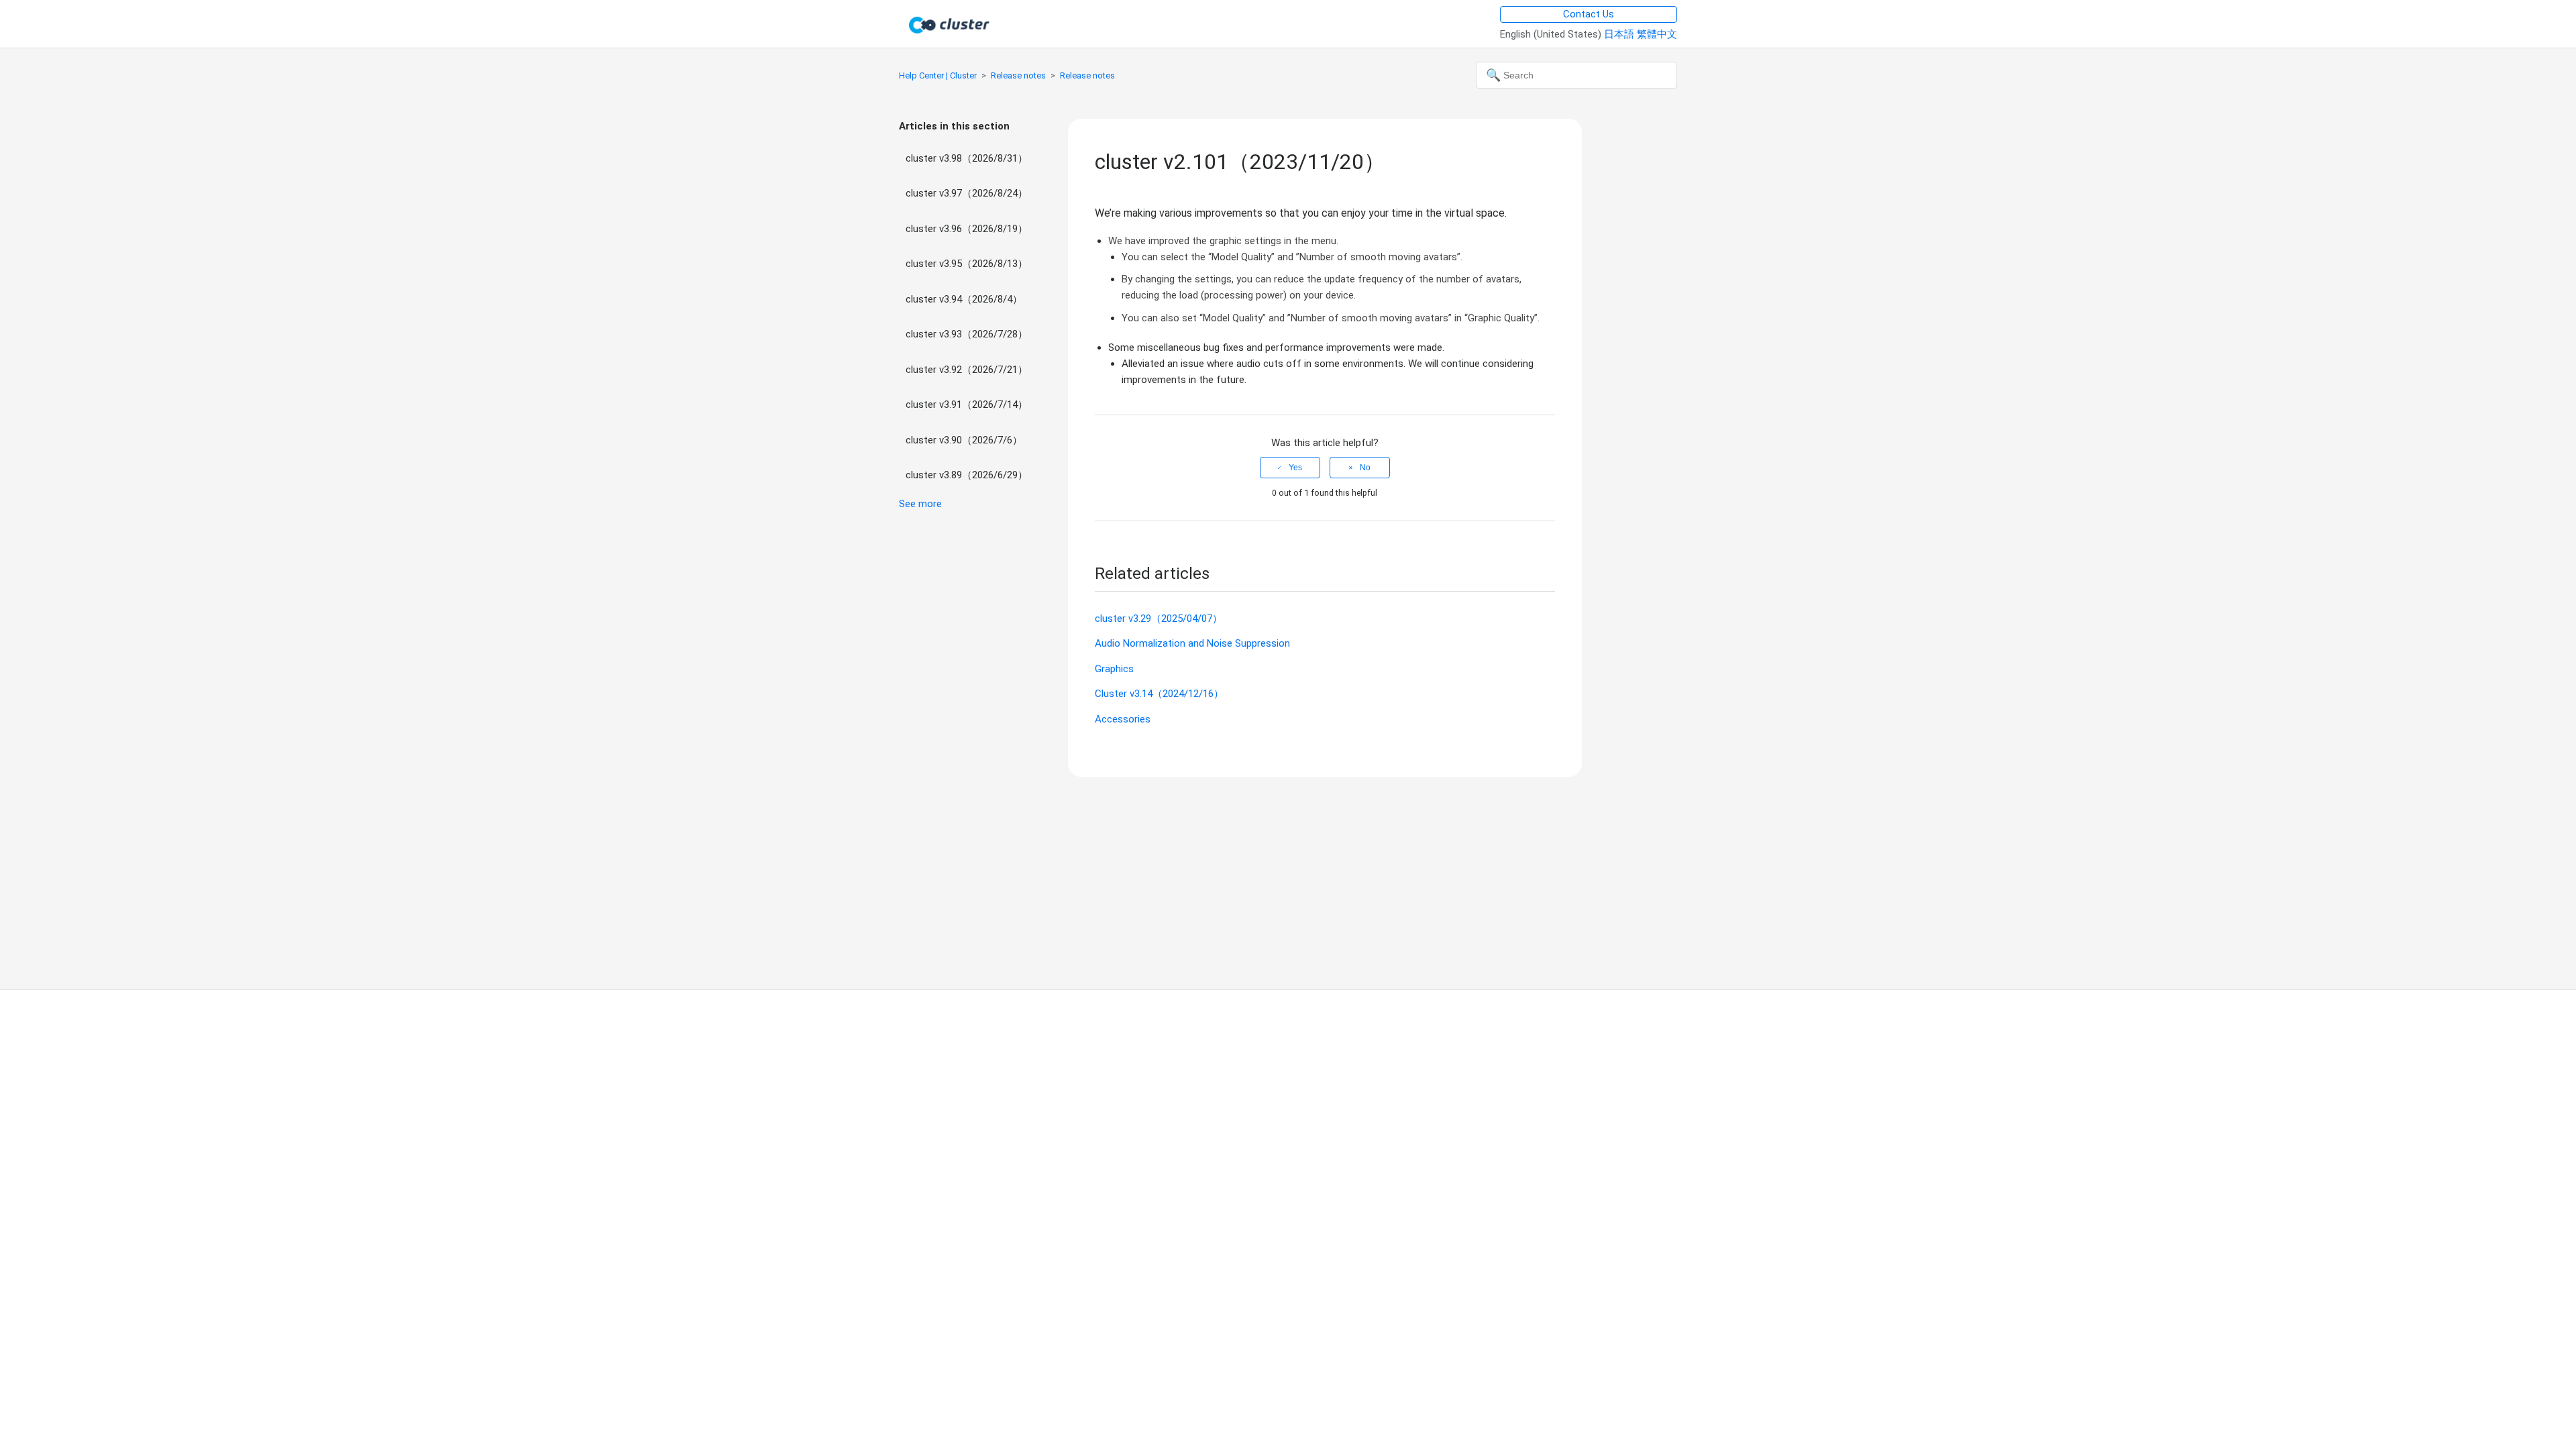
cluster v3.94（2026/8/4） (964, 299)
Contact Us (1589, 14)
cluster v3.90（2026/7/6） (964, 440)
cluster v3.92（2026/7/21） (967, 370)
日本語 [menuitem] (1620, 34)
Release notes (1018, 75)
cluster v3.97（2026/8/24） (967, 193)
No (1365, 468)
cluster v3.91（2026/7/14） (967, 405)
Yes (1295, 468)
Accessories (1123, 719)
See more (920, 504)
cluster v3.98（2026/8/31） (967, 158)
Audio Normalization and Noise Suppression (1192, 643)
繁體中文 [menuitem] (1657, 34)
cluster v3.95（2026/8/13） (967, 264)
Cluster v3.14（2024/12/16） (1159, 694)
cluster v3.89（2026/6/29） (967, 475)
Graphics (1114, 669)
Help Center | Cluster (938, 75)
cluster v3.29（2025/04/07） (1159, 619)
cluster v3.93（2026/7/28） (967, 334)
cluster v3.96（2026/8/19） (967, 229)
